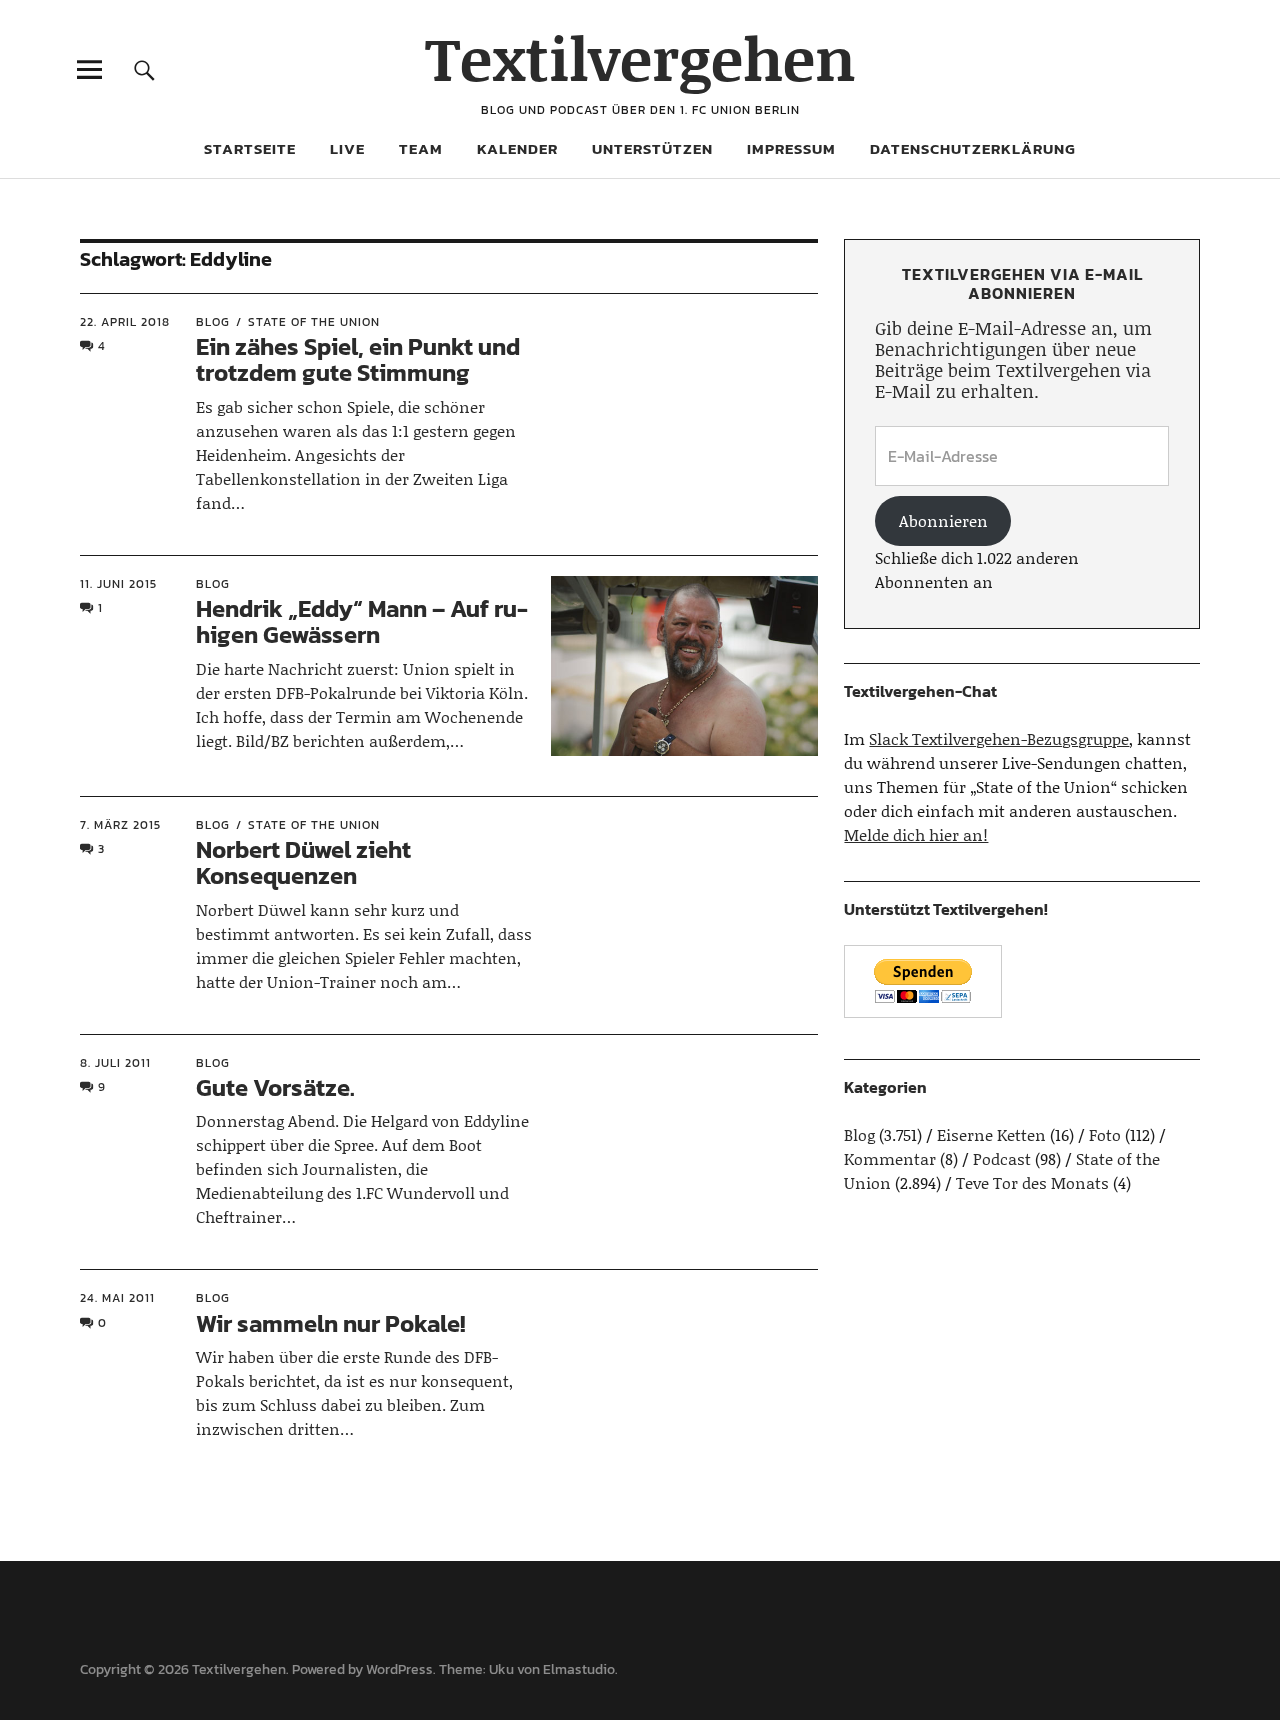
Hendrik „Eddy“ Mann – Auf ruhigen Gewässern (362, 621)
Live (347, 148)
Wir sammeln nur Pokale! (331, 1323)
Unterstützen (652, 148)
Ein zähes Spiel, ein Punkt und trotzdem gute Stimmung (358, 359)
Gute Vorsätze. (275, 1087)
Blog (213, 322)
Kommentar (890, 1158)
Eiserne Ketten (991, 1134)
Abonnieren (943, 520)
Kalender (517, 148)
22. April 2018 (125, 322)
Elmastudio (579, 1669)
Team (421, 148)
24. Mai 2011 (117, 1298)
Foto (1105, 1134)
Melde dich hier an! (916, 834)
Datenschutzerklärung (973, 148)
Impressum (791, 148)
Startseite (250, 148)
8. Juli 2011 (115, 1063)
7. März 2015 (120, 825)
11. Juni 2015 (118, 584)
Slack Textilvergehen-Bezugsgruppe (999, 738)
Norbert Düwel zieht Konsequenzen (303, 862)
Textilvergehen (640, 57)
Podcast (1002, 1158)
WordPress (399, 1669)
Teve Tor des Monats (1032, 1182)
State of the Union (314, 322)
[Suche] (144, 69)
